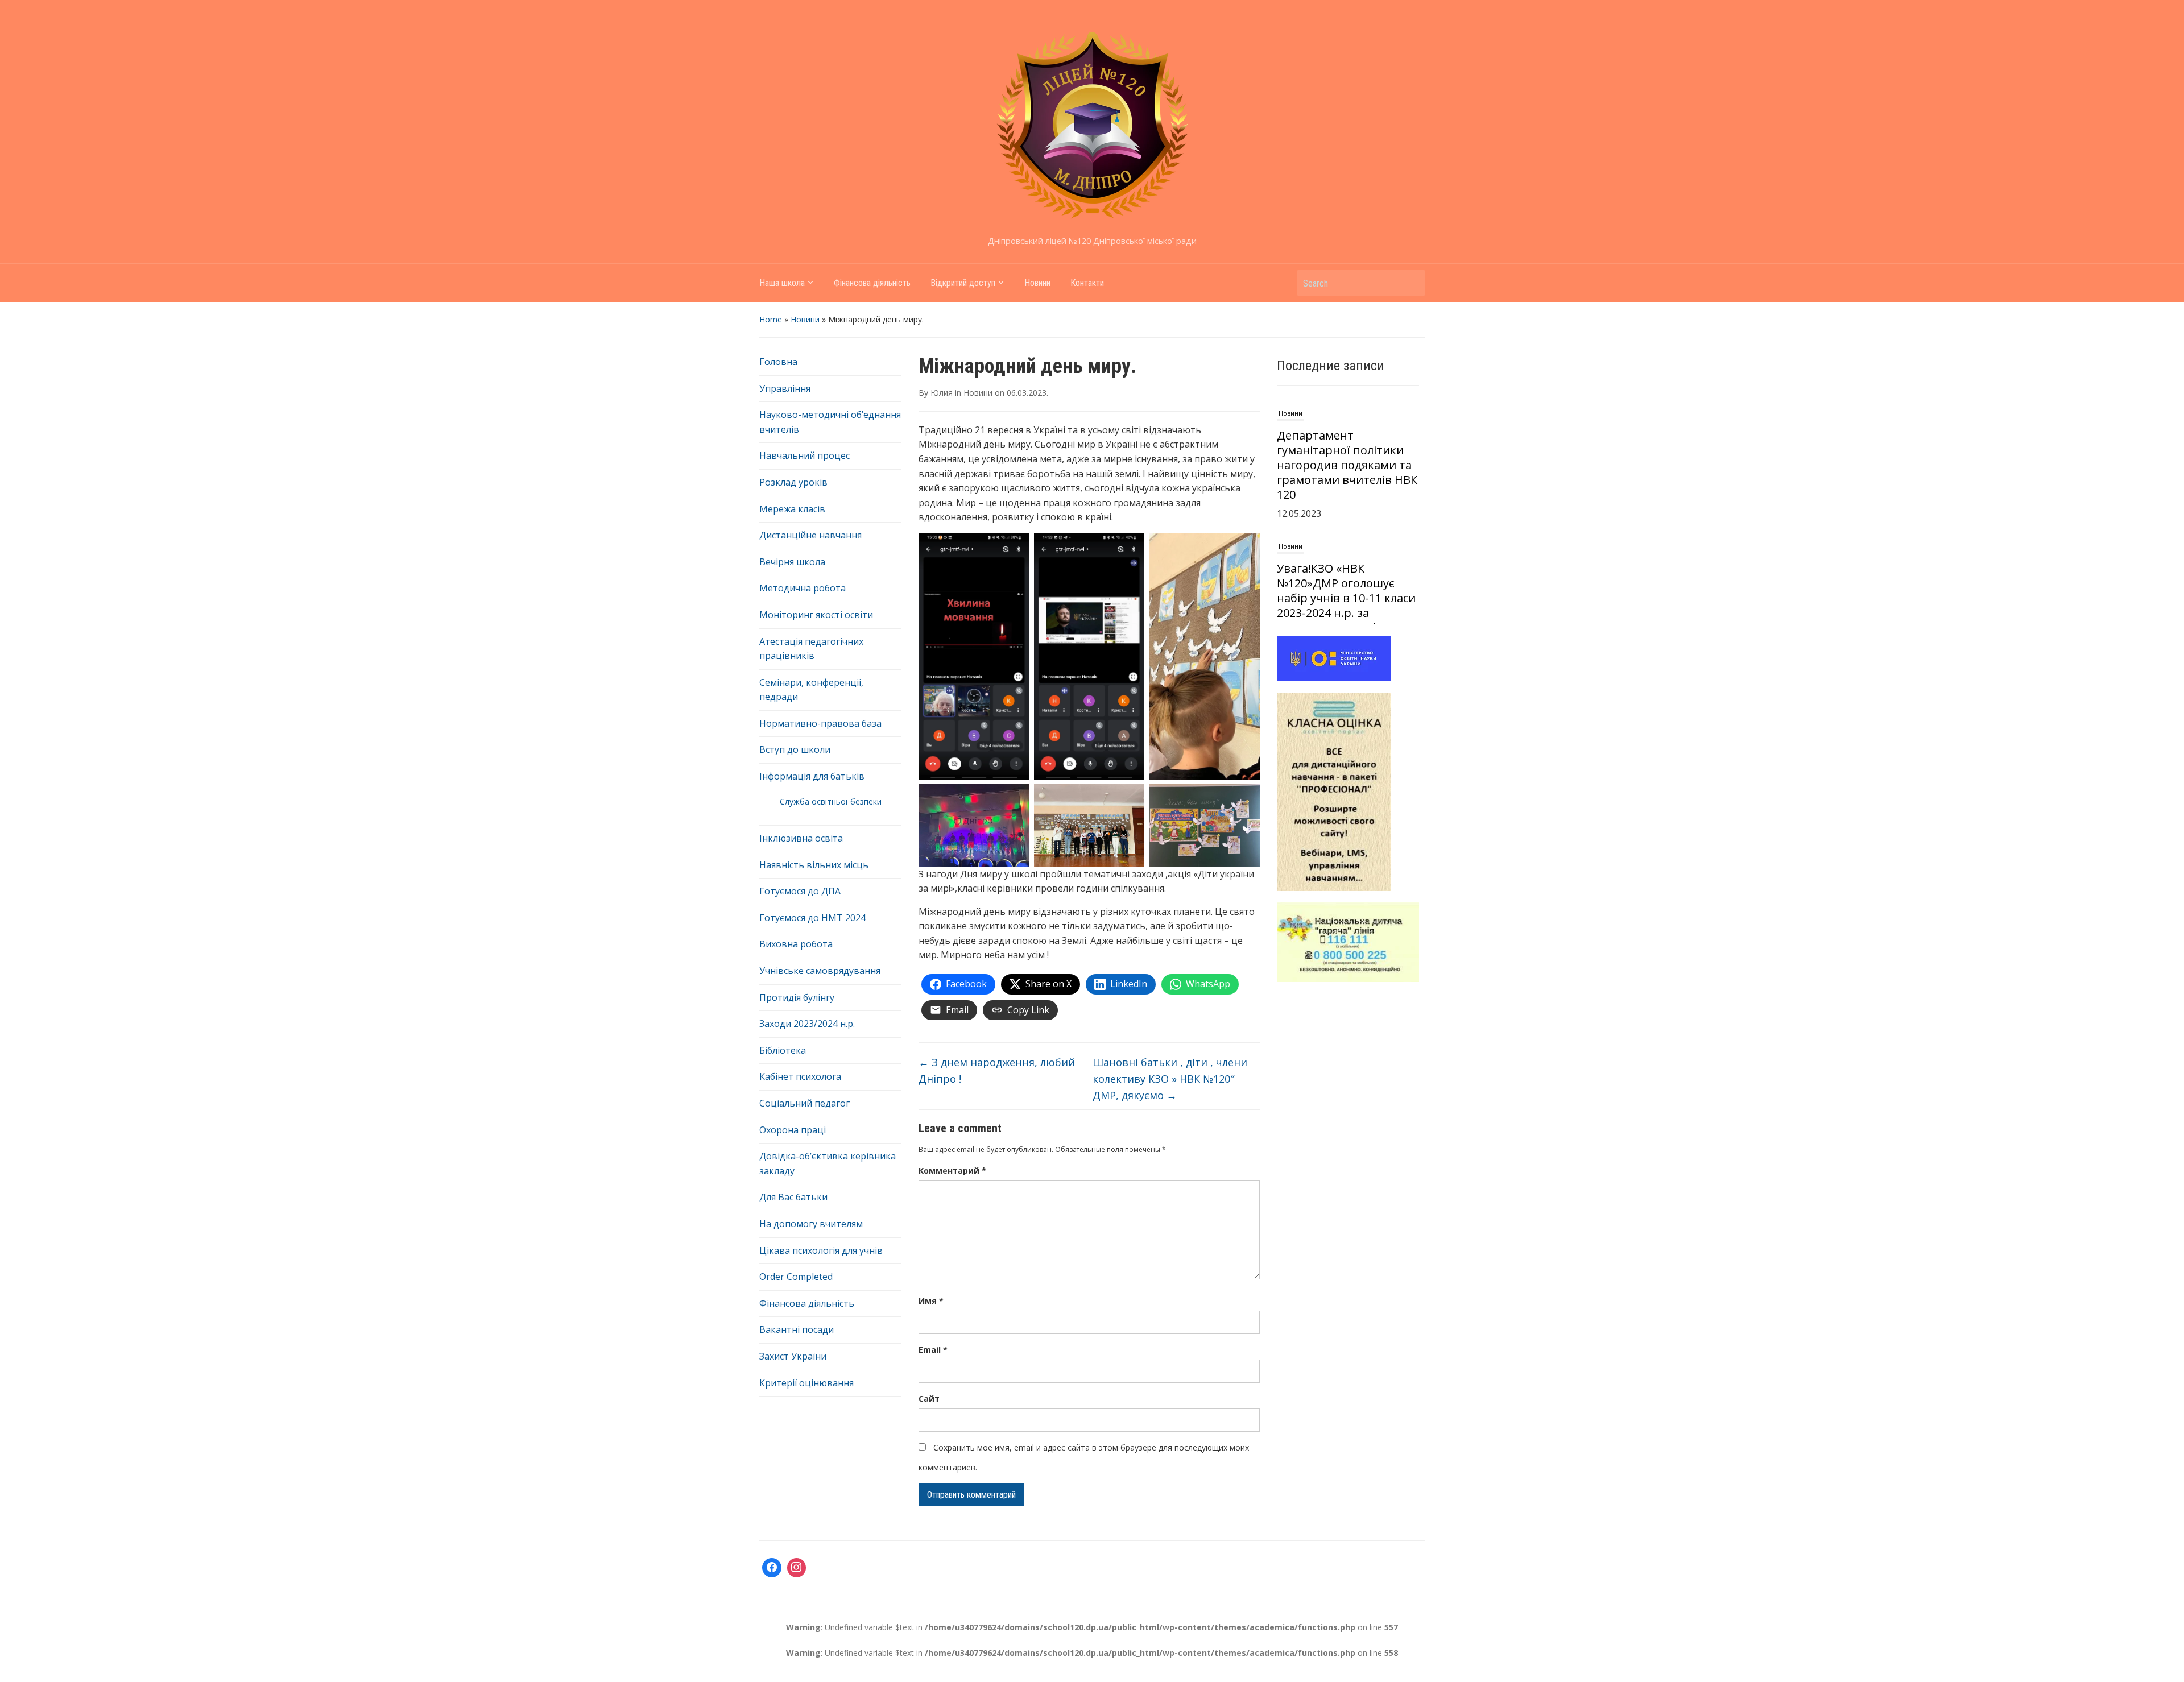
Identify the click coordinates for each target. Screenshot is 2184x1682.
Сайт (929, 1399)
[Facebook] (772, 1568)
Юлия (942, 393)
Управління (785, 388)
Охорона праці (793, 1130)
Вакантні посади (797, 1329)
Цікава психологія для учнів (821, 1250)
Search (1410, 283)
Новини (1037, 283)
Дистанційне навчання (810, 535)
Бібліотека (783, 1050)
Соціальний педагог (804, 1103)
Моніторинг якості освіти (816, 615)
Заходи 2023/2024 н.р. (807, 1024)
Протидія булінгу (797, 997)
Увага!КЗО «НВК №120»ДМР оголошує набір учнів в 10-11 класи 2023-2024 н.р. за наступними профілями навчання (1346, 472)
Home (771, 319)
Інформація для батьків (812, 776)
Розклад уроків (793, 482)
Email (933, 1350)
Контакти (1087, 283)
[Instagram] (797, 1568)
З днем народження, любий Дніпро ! (997, 1070)
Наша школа (782, 283)
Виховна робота (796, 944)
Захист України (793, 1356)
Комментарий (952, 1171)
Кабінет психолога (800, 1076)
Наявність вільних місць (814, 865)
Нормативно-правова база (820, 723)
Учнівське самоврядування (820, 971)
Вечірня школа (792, 562)
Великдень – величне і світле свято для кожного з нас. (1347, 598)
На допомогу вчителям (811, 1224)
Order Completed (796, 1277)
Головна (778, 362)
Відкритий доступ (963, 283)
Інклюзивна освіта (801, 838)
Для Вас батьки (793, 1197)
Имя (931, 1301)
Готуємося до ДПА (800, 891)
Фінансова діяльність (872, 283)
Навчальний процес (804, 455)
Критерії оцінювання (806, 1383)
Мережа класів (792, 509)
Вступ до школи (795, 749)
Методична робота (803, 588)
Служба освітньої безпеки (831, 801)
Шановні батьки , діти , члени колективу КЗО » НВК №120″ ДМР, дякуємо (1170, 1079)
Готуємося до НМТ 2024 (812, 918)
